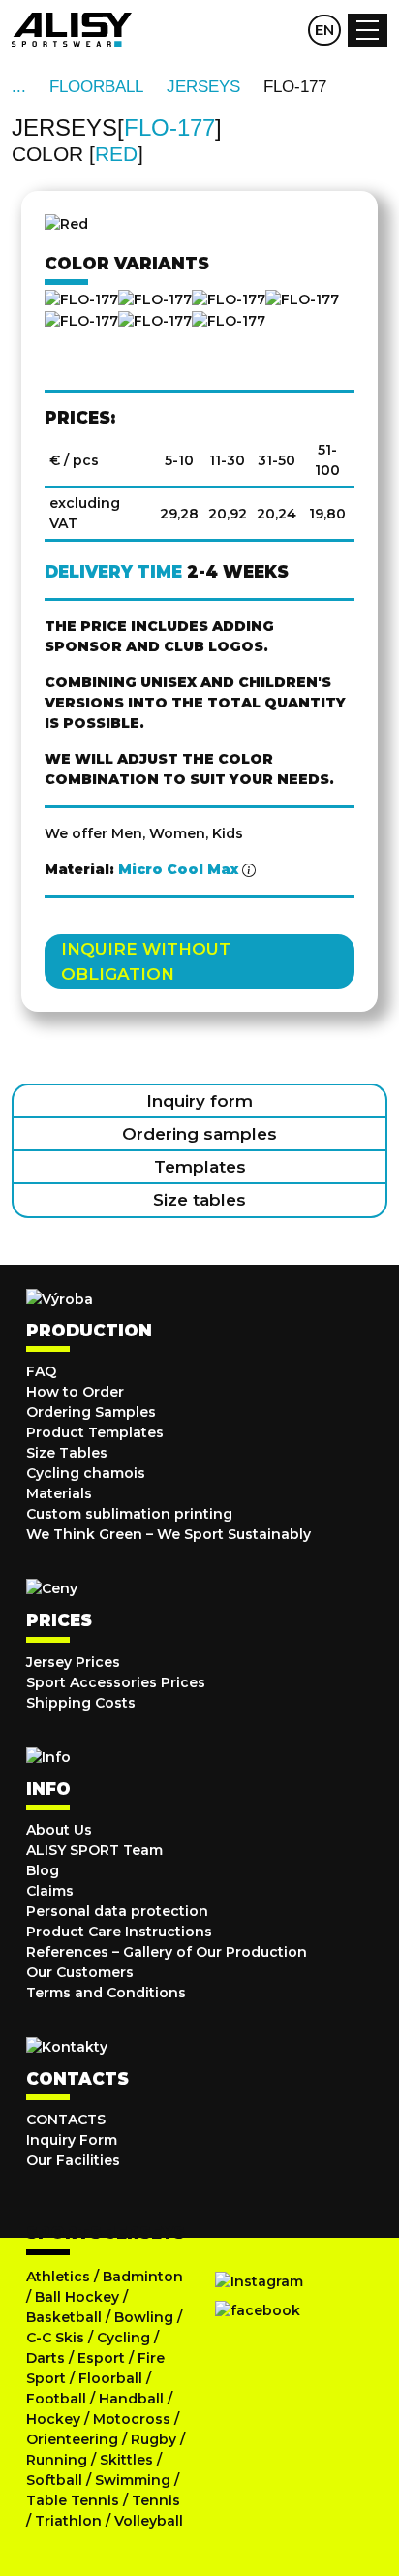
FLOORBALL (96, 87)
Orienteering (72, 2439)
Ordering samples (199, 1134)
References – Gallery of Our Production (167, 1952)
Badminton (143, 2277)
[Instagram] (259, 2281)
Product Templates (95, 1432)
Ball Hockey (77, 2297)
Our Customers (80, 1972)
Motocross (132, 2419)
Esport (101, 2358)
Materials (59, 1493)
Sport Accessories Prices (116, 1682)
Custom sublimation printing (129, 1514)
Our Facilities (73, 2160)
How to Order (75, 1392)
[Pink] (302, 299)
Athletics (58, 2277)
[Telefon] (286, 30)
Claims (50, 1891)
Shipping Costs (81, 1703)
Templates (200, 1167)
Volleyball (149, 2521)
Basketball (64, 2317)
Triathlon (68, 2521)
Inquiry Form (72, 2140)
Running (57, 2460)
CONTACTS (66, 2120)
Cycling (125, 2338)
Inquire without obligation (146, 961)
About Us (59, 1830)
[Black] (81, 299)
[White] (229, 321)
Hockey (53, 2419)
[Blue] (229, 299)
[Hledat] (248, 30)
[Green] (155, 321)
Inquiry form (199, 1101)
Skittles (126, 2460)
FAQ (41, 1371)
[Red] (155, 299)
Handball (131, 2399)
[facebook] (258, 2310)
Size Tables (67, 1453)
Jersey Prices (73, 1662)
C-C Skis (55, 2338)
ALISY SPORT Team (94, 1850)
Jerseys (203, 87)
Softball (54, 2480)
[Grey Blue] (81, 321)
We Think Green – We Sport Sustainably (169, 1534)
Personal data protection (117, 1911)
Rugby (153, 2439)
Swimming (133, 2480)
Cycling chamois (86, 1473)
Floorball (110, 2378)
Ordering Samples (91, 1412)
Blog (43, 1870)
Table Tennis (73, 2500)
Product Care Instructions (119, 1932)
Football (56, 2399)
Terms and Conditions (106, 1993)
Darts (46, 2358)
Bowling (144, 2317)
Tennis (156, 2500)
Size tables (199, 1200)
